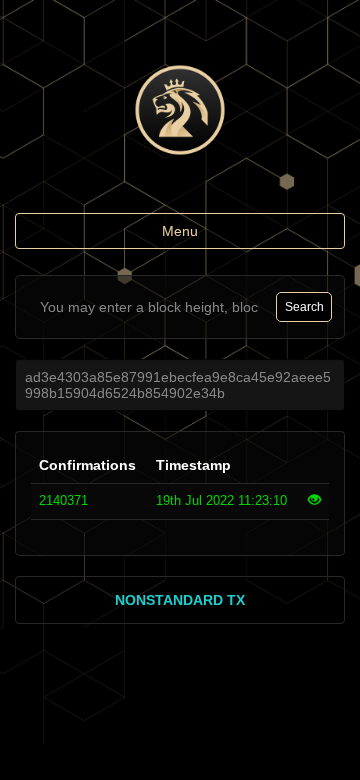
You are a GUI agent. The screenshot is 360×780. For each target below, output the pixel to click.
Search (304, 307)
